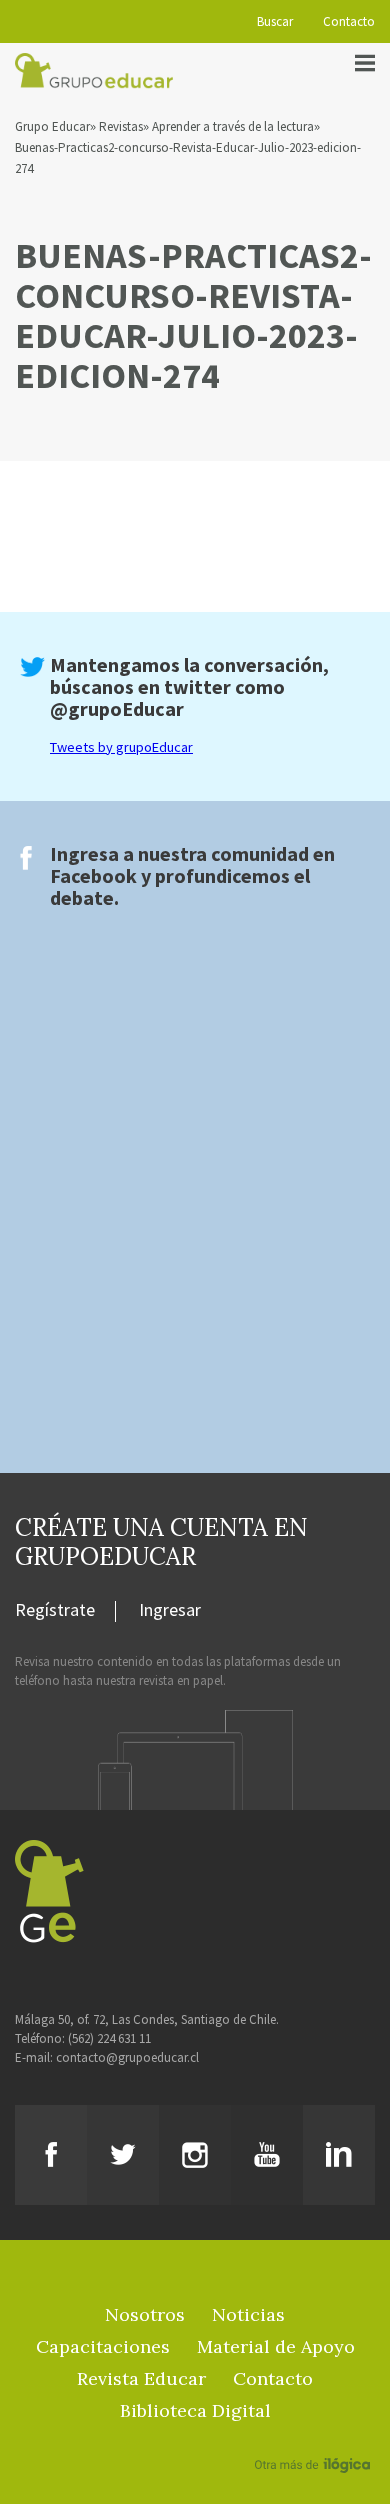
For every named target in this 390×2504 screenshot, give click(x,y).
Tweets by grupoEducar (121, 747)
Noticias (248, 2314)
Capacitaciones (103, 2346)
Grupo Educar (52, 126)
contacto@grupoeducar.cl (127, 2057)
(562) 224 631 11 (109, 2038)
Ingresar (170, 1611)
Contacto (349, 21)
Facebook (93, 875)
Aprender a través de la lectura (233, 126)
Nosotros (145, 2314)
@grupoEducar (117, 708)
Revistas (121, 126)
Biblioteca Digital (195, 2410)
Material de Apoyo (276, 2346)
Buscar (275, 21)
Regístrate (55, 1611)
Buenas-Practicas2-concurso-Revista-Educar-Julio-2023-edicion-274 (188, 158)
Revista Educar (141, 2378)
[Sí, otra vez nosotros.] (315, 2436)
